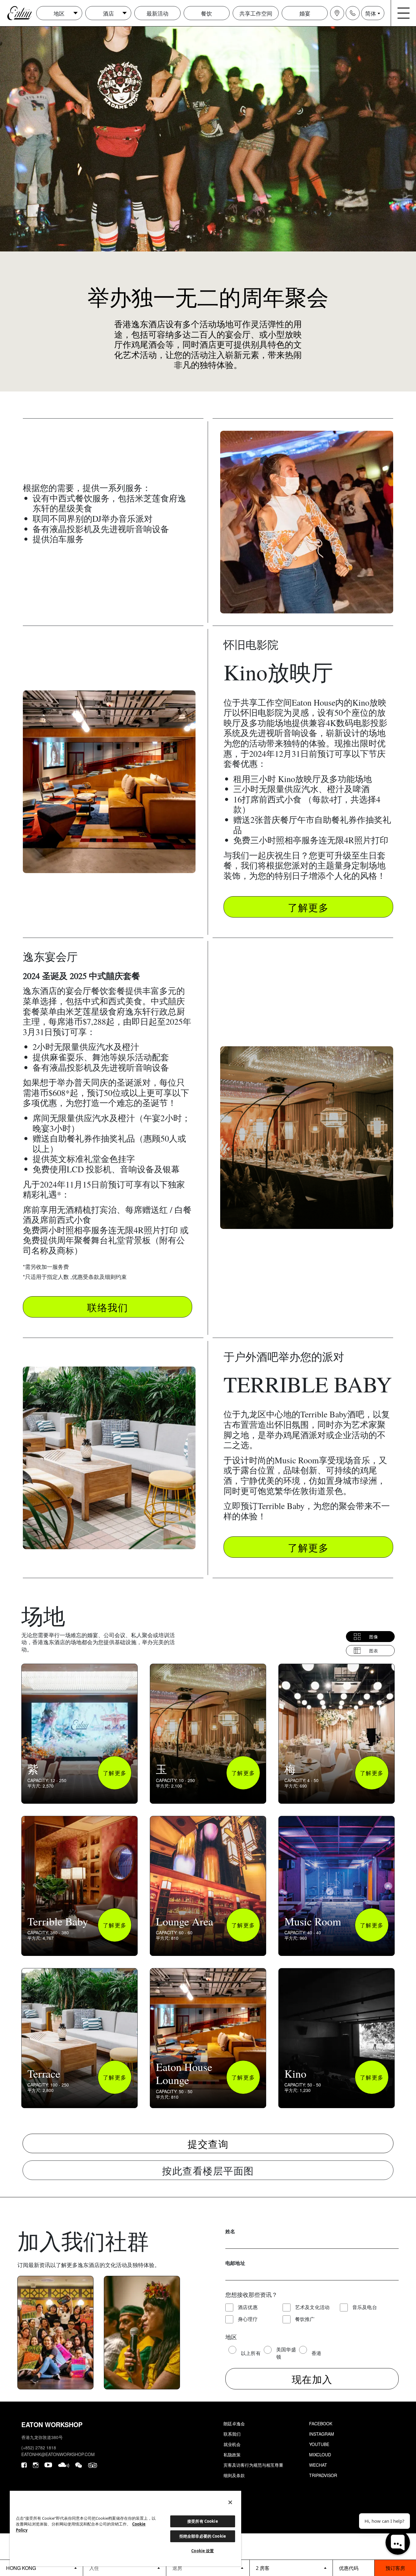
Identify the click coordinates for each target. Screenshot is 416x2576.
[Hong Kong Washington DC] (41, 2568)
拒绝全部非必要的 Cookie (203, 2536)
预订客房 (395, 2568)
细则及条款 (234, 2475)
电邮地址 (235, 2263)
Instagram (322, 2434)
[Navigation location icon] (337, 13)
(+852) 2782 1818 (39, 2448)
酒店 (108, 13)
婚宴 (305, 13)
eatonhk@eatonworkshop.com (58, 2454)
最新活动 (157, 13)
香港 (317, 2353)
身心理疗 (248, 2319)
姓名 (230, 2231)
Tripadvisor (323, 2475)
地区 (59, 13)
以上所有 (251, 2353)
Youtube (319, 2444)
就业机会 (232, 2444)
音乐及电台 (365, 2307)
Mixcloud (320, 2455)
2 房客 (263, 2568)
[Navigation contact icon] (353, 13)
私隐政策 (232, 2455)
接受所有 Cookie (203, 2521)
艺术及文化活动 (312, 2307)
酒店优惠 (248, 2307)
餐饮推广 (305, 2319)
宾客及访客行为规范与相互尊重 (253, 2465)
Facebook (321, 2423)
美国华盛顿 (286, 2353)
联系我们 (232, 2434)
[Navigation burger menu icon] (404, 13)
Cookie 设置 (203, 2551)
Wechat (318, 2465)
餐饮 (206, 13)
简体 (371, 13)
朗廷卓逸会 (234, 2423)
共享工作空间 (256, 13)
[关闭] (230, 2502)
